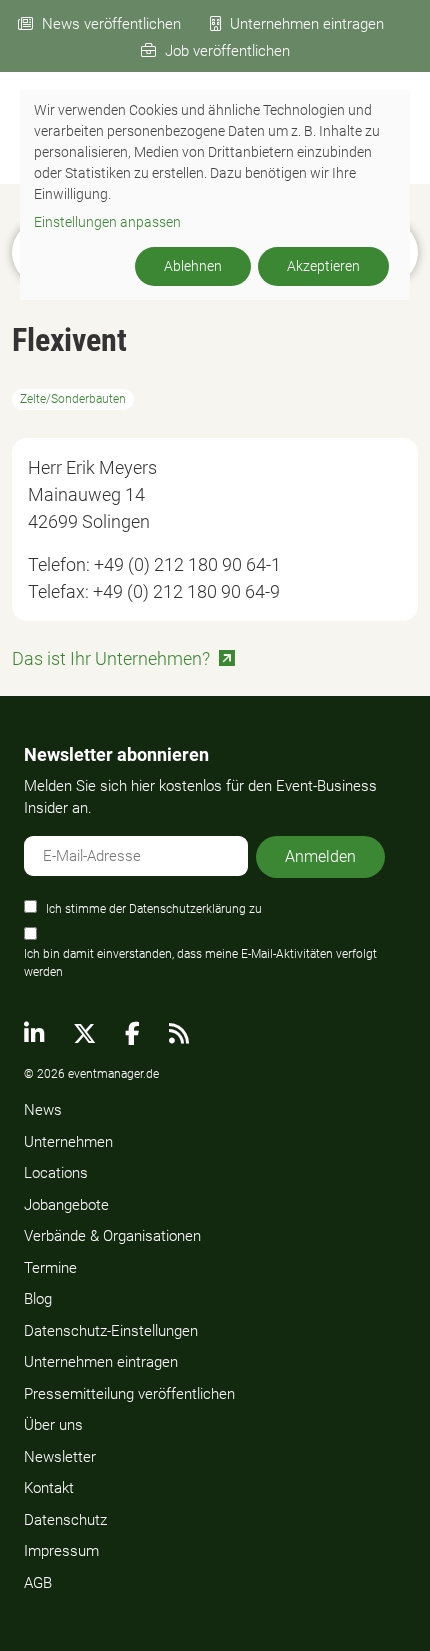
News (43, 1110)
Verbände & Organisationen (112, 1236)
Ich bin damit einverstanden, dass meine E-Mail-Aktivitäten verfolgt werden (200, 963)
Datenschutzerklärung (187, 909)
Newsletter (60, 1457)
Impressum (61, 1551)
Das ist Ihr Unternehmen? (111, 658)
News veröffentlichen (111, 24)
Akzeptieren (323, 266)
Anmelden (320, 856)
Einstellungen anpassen (107, 222)
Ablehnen (193, 266)
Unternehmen (68, 1142)
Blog (38, 1299)
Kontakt (49, 1488)
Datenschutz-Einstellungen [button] (111, 1331)
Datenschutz (65, 1520)
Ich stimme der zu (154, 909)
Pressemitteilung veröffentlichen (129, 1394)
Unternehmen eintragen (307, 24)
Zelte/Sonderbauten (73, 399)
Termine (50, 1268)
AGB (38, 1583)
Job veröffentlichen (227, 51)
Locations (56, 1173)
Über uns (53, 1425)
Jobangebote (66, 1205)
